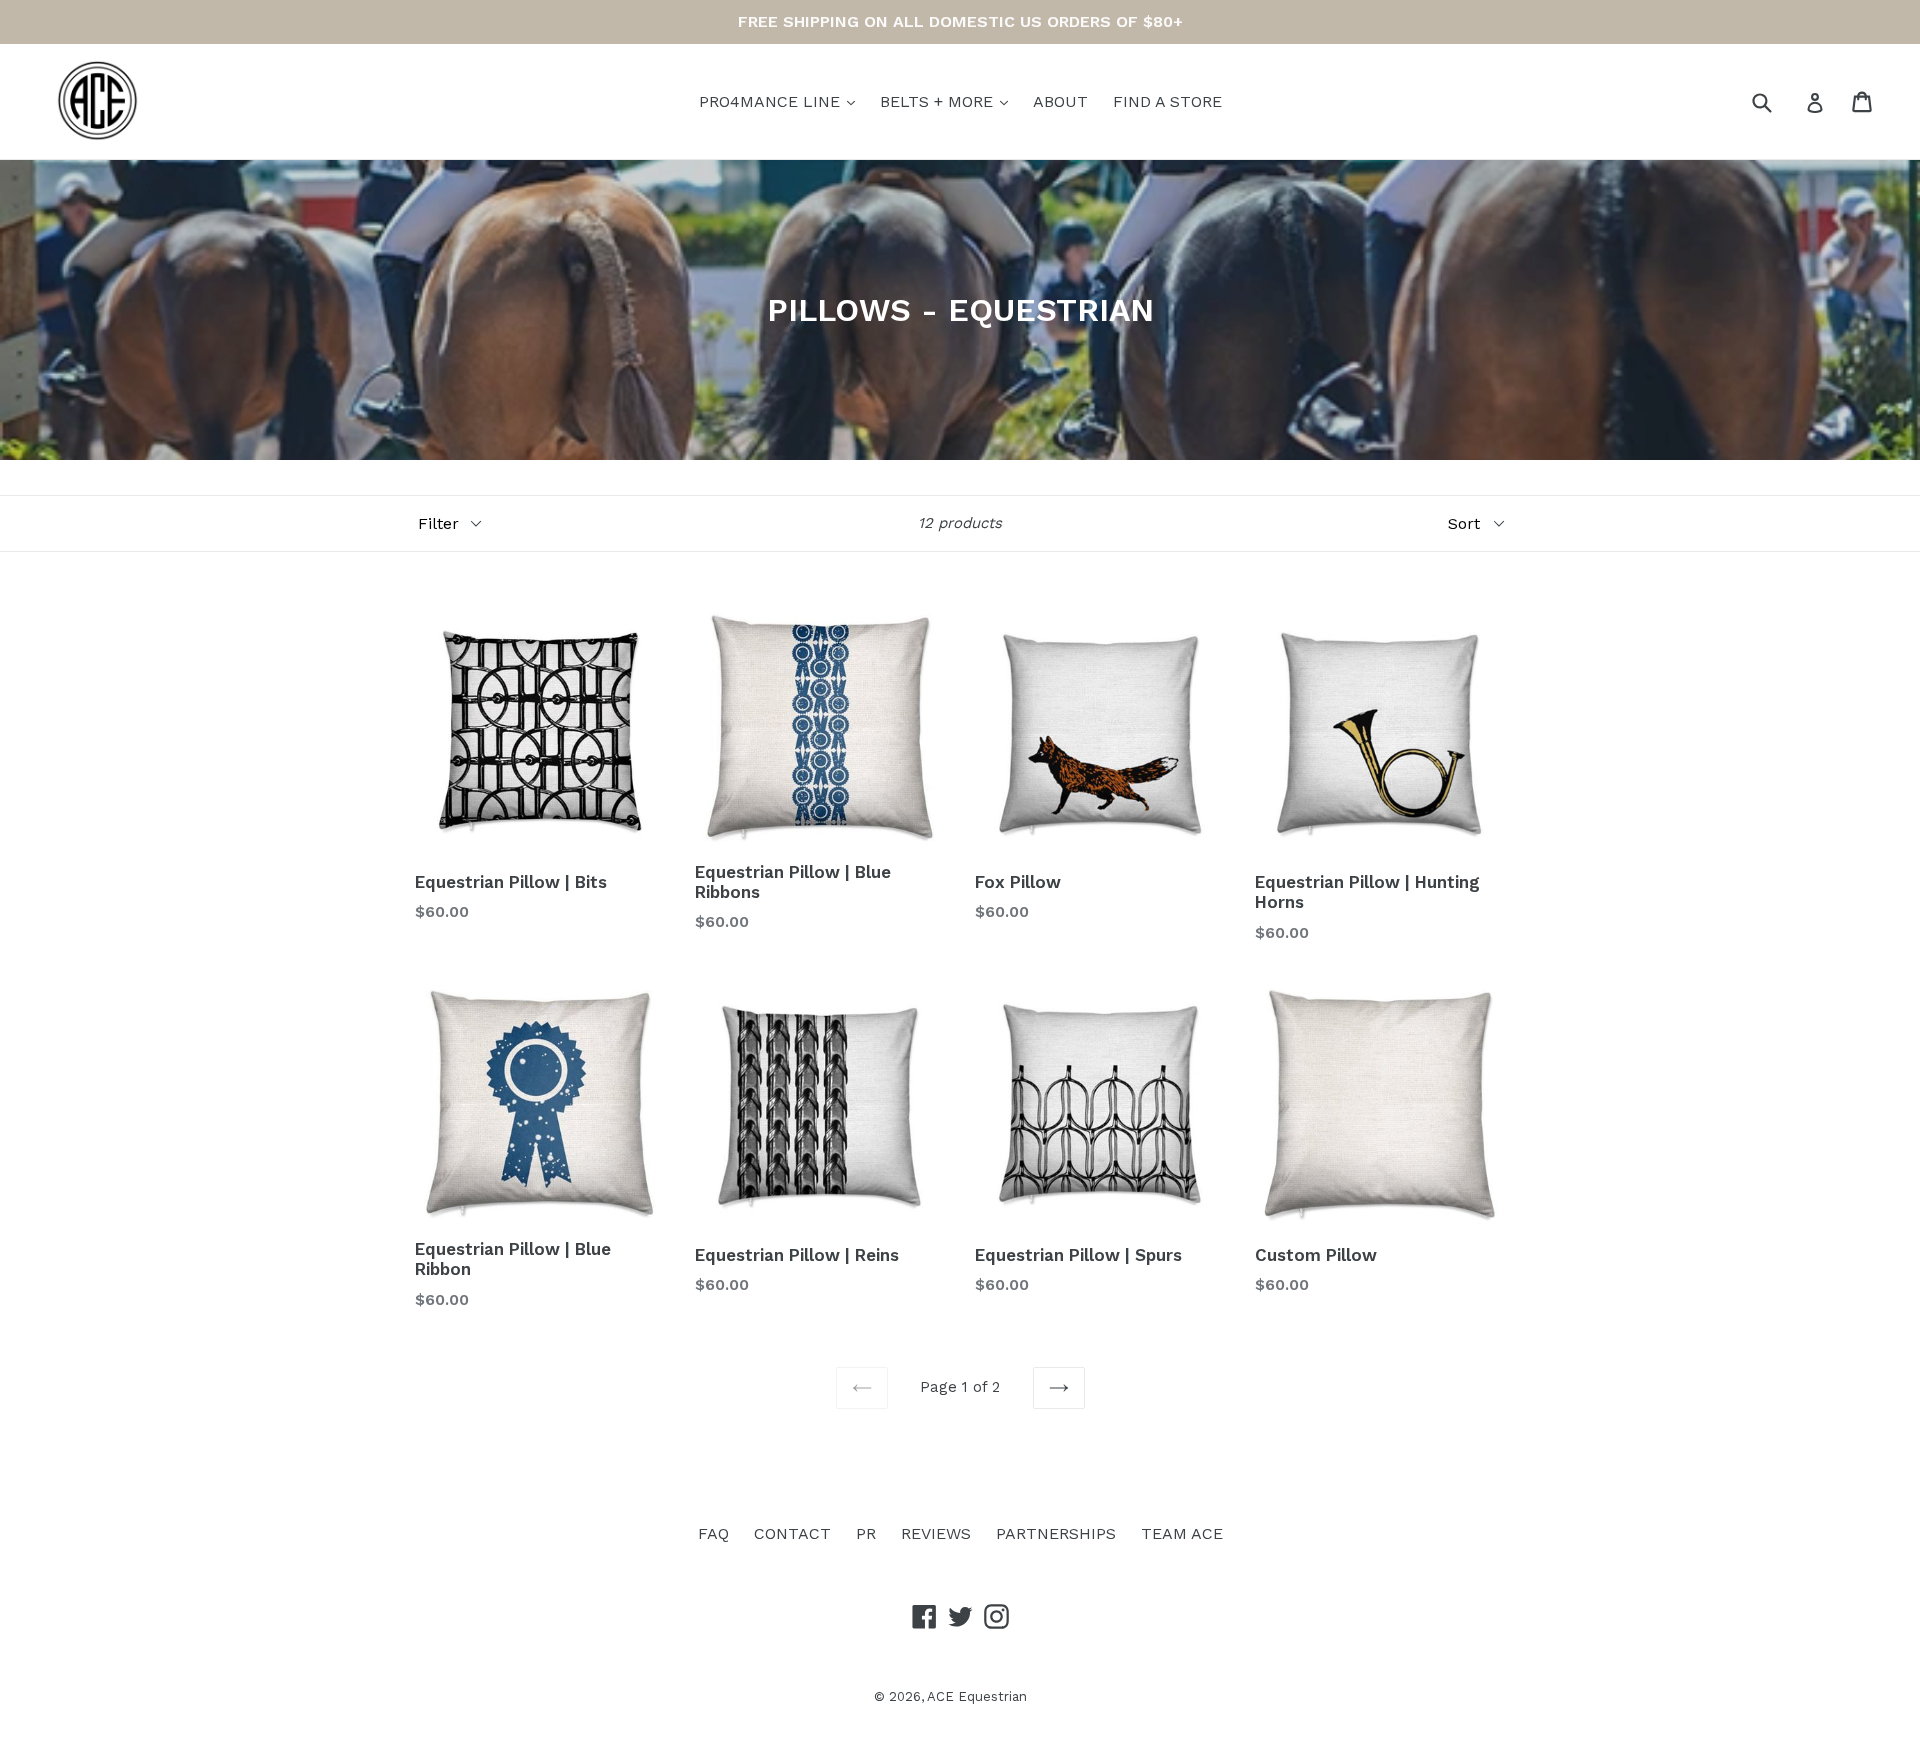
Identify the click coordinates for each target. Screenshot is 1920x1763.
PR (866, 1533)
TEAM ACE (1182, 1533)
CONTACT (792, 1533)
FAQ (713, 1533)
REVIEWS (936, 1533)
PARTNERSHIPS (1056, 1533)
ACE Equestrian (977, 1696)
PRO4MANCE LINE (772, 101)
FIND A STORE (1167, 101)
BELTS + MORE (939, 101)
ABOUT (1060, 101)
